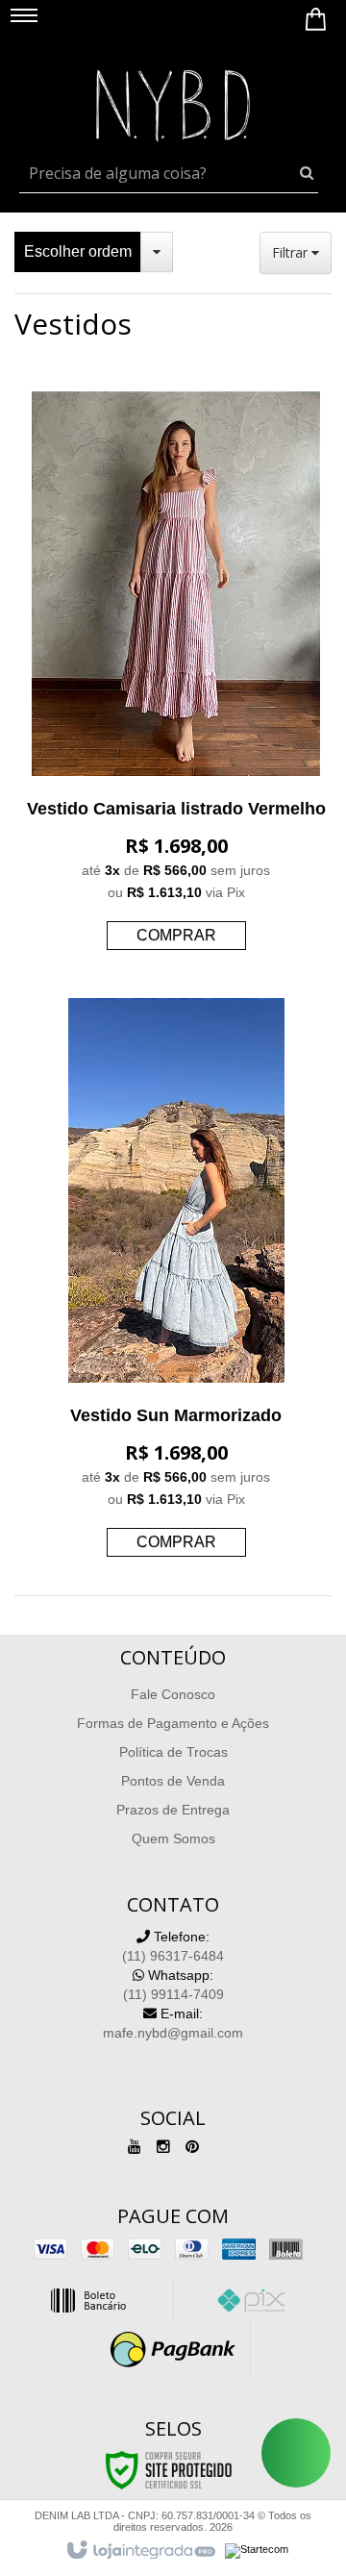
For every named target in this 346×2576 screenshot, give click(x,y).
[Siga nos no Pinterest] (192, 2147)
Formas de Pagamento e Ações (173, 1723)
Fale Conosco (173, 1694)
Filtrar (292, 252)
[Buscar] (307, 173)
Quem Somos (173, 1838)
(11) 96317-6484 (173, 1946)
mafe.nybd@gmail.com (173, 2023)
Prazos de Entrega (173, 1810)
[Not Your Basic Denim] (173, 101)
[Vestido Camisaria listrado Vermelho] (176, 675)
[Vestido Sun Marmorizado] (176, 1282)
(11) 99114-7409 (173, 1985)
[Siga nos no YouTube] (135, 2147)
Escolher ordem (78, 251)
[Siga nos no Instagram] (163, 2147)
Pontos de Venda (173, 1781)
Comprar (176, 935)
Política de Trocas (173, 1752)
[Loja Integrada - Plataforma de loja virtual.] (140, 2551)
